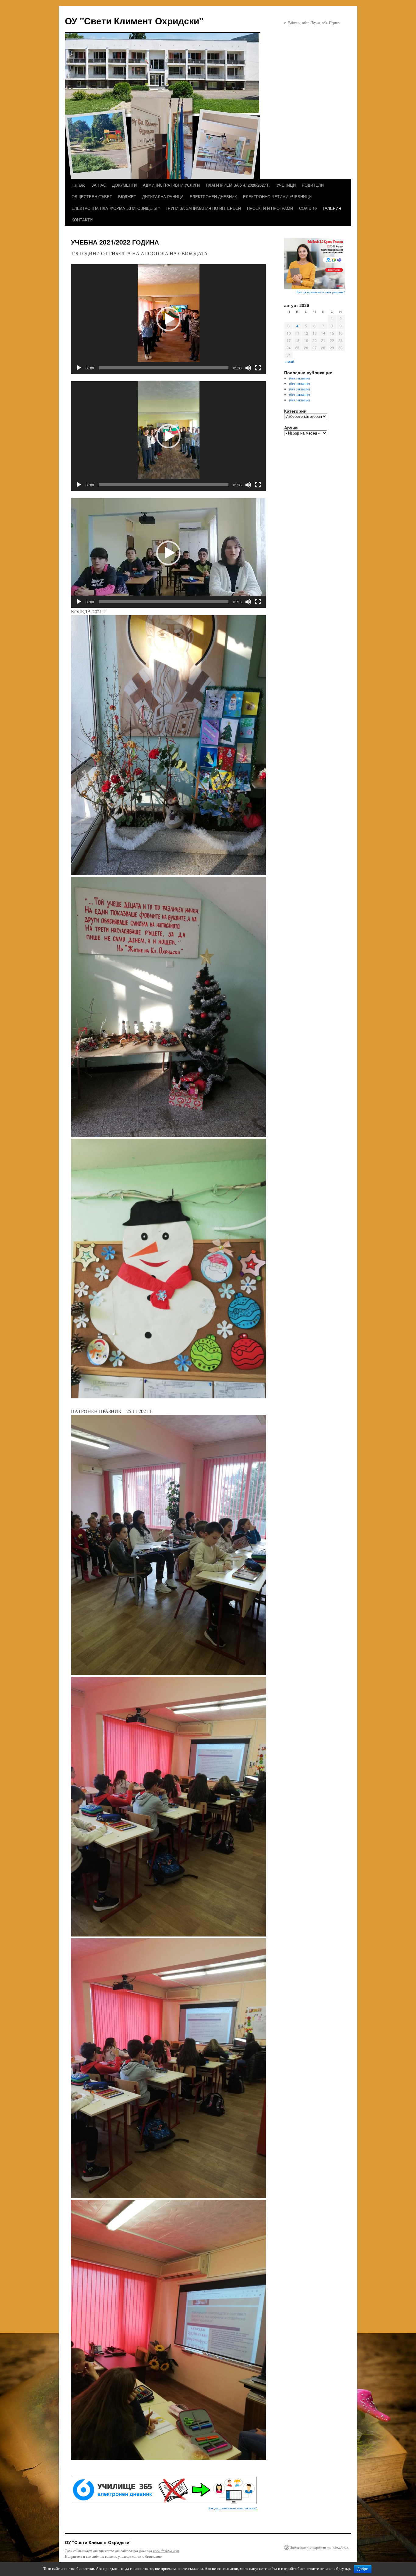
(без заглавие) (300, 378)
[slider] (164, 368)
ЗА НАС (99, 185)
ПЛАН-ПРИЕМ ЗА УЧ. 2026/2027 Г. (238, 185)
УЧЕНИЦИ (286, 185)
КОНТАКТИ (82, 220)
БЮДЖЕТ (127, 197)
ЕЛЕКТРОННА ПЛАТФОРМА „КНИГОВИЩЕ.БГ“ (116, 208)
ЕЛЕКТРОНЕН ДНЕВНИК (213, 197)
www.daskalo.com (166, 2551)
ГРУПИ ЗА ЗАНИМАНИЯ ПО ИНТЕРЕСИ (203, 208)
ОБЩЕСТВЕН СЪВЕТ (92, 197)
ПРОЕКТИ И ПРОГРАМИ (270, 208)
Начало (78, 185)
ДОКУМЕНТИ (124, 185)
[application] (168, 319)
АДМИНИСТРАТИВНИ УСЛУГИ (171, 185)
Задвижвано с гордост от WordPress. (320, 2547)
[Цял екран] (258, 368)
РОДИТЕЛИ (313, 185)
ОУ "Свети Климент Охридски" (134, 21)
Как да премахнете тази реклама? (233, 2508)
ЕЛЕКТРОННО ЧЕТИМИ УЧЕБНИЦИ (277, 197)
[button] (168, 319)
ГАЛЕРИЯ (332, 208)
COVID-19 (308, 208)
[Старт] (79, 368)
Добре (363, 2569)
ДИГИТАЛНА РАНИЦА (163, 197)
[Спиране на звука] (248, 368)
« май (289, 361)
